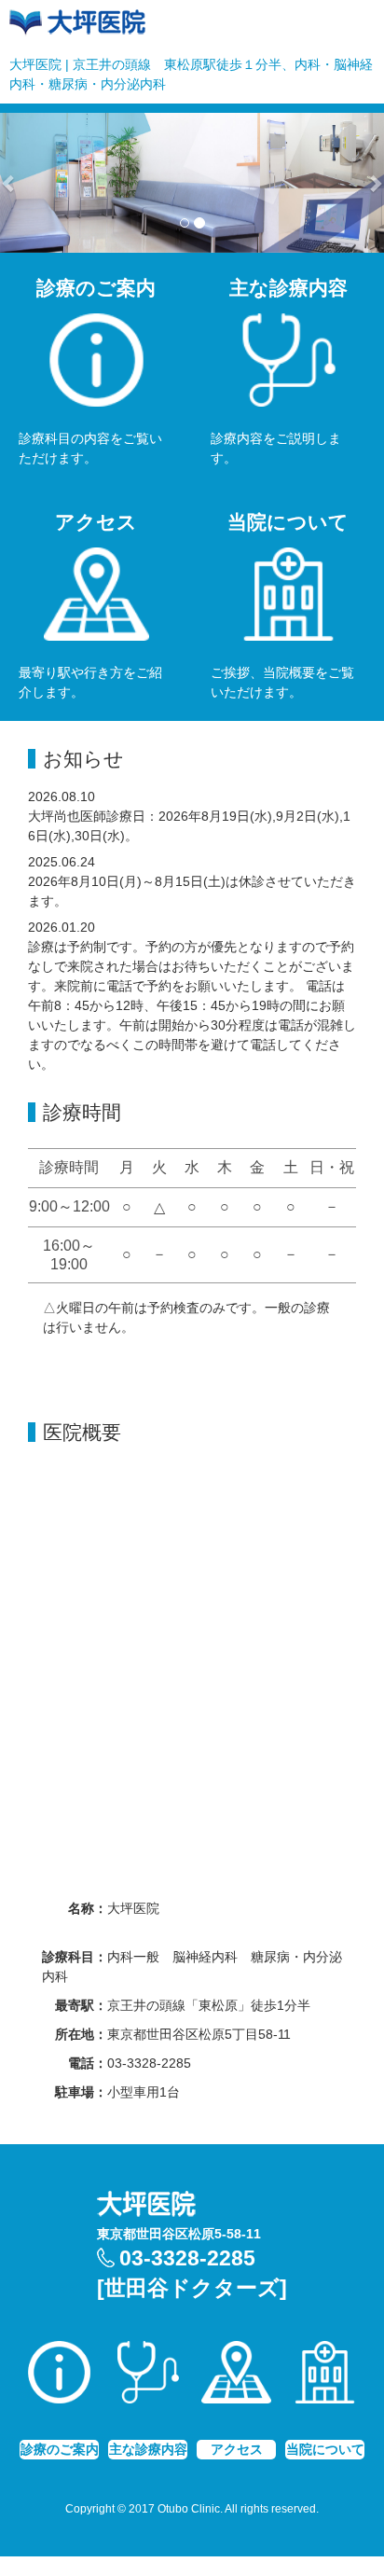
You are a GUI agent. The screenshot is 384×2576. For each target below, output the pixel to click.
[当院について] (325, 2383)
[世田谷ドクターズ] (192, 2288)
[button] (10, 183)
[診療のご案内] (59, 2383)
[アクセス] (236, 2383)
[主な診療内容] (148, 2383)
